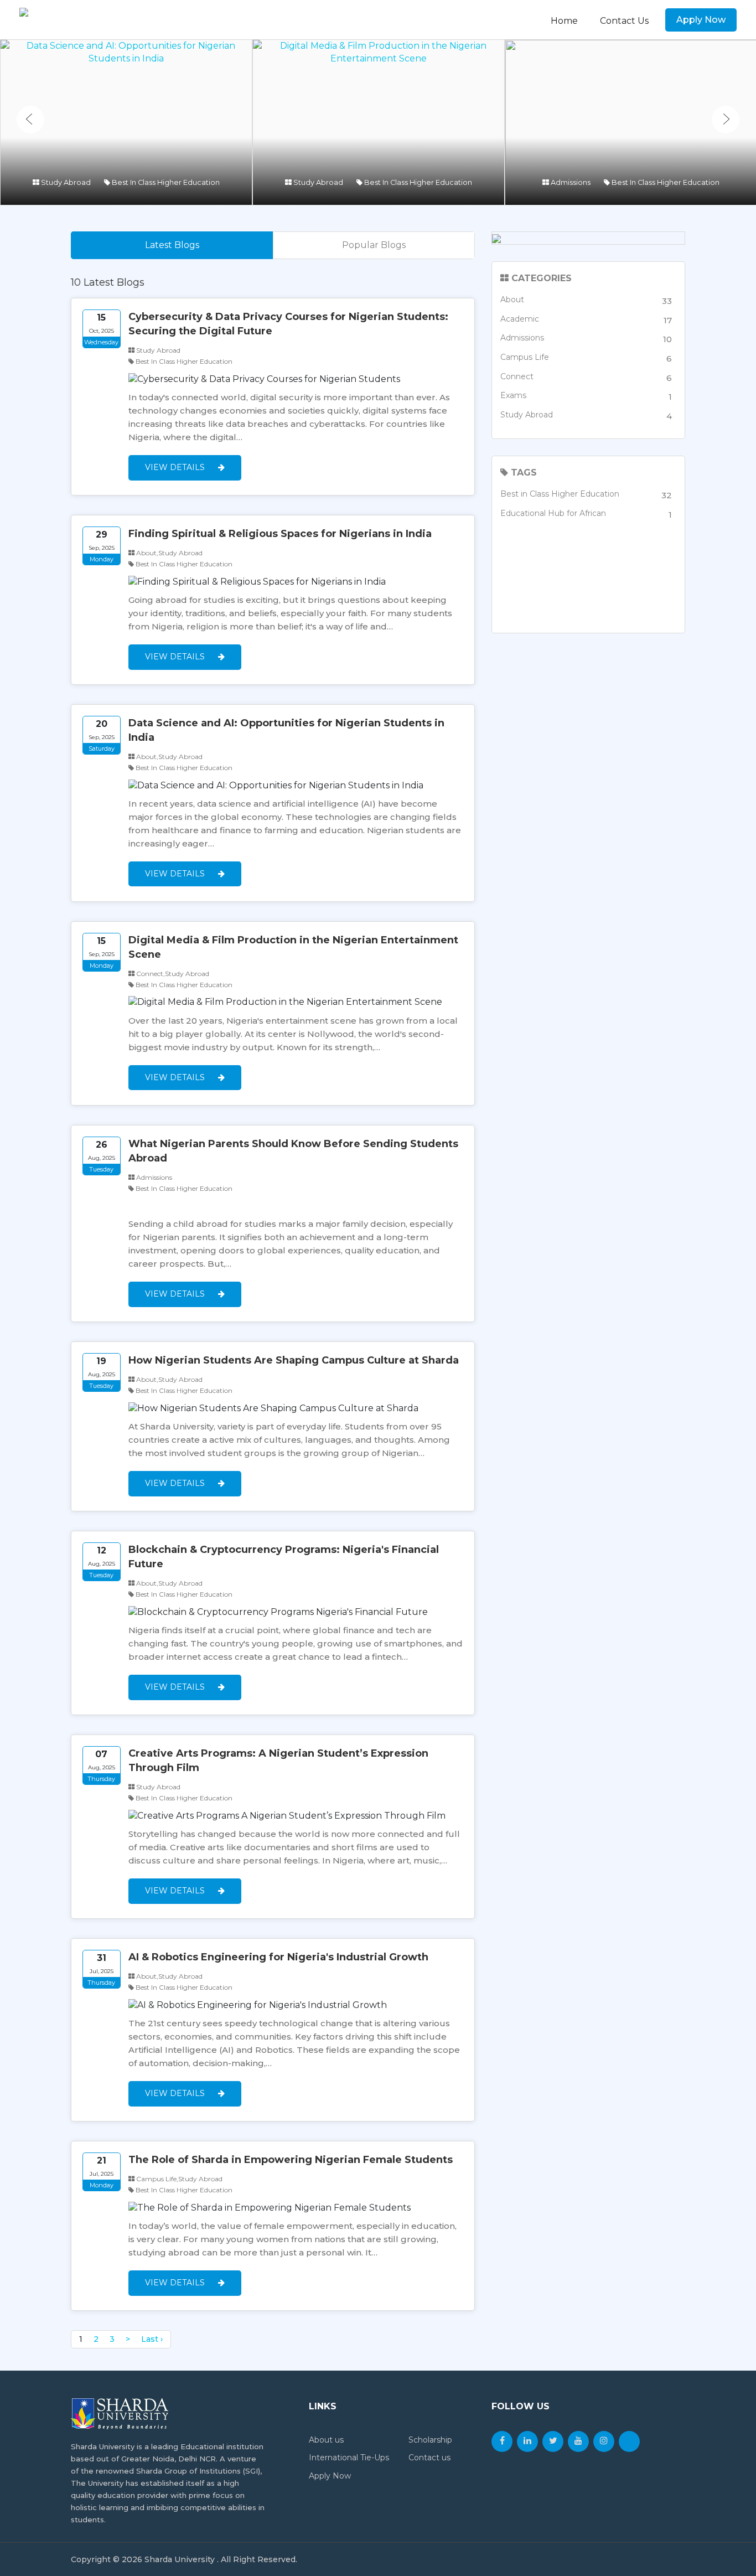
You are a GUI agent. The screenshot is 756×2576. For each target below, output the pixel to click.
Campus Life (586, 358)
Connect (586, 377)
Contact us (429, 2458)
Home (564, 21)
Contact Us (624, 21)
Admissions (586, 339)
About (586, 300)
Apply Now (701, 20)
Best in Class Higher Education (586, 495)
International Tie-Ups (349, 2458)
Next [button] (726, 120)
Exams (586, 396)
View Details (176, 467)
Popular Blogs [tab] (374, 245)
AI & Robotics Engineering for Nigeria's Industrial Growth (278, 1957)
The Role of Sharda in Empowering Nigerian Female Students (291, 2160)
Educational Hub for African (586, 514)
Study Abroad (586, 415)
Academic (586, 320)
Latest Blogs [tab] (172, 245)
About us (326, 2440)
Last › (152, 2339)
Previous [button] (30, 120)
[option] (126, 122)
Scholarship (430, 2440)
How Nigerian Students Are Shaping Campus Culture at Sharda (294, 1360)
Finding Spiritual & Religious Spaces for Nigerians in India (280, 534)
